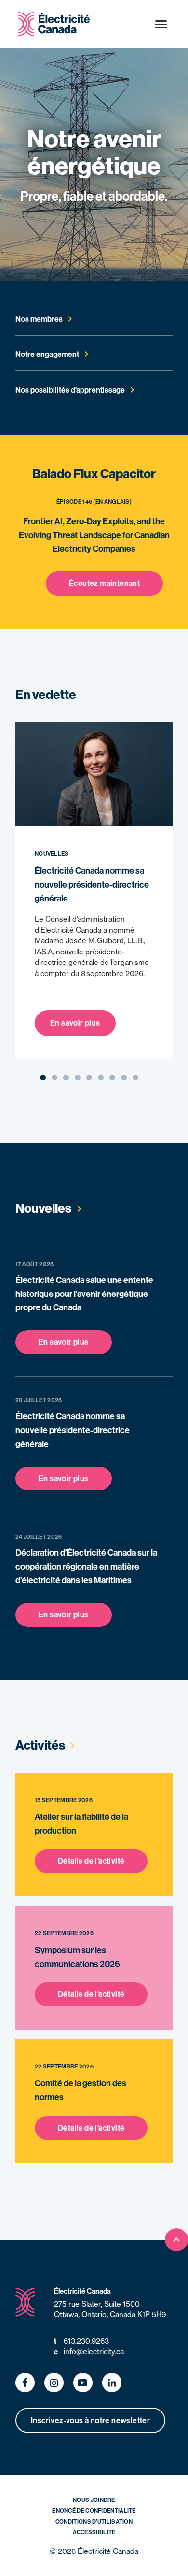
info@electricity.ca (89, 2352)
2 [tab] (55, 1078)
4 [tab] (78, 1078)
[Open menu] (161, 24)
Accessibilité (94, 2532)
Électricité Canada (82, 2291)
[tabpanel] (89, 891)
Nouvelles (44, 1208)
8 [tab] (124, 1078)
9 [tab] (136, 1078)
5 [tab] (89, 1078)
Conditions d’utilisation (94, 2521)
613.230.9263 (81, 2341)
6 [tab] (101, 1078)
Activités (41, 1745)
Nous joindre (94, 2500)
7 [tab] (112, 1078)
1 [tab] (43, 1078)
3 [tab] (66, 1078)
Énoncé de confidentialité (94, 2510)
